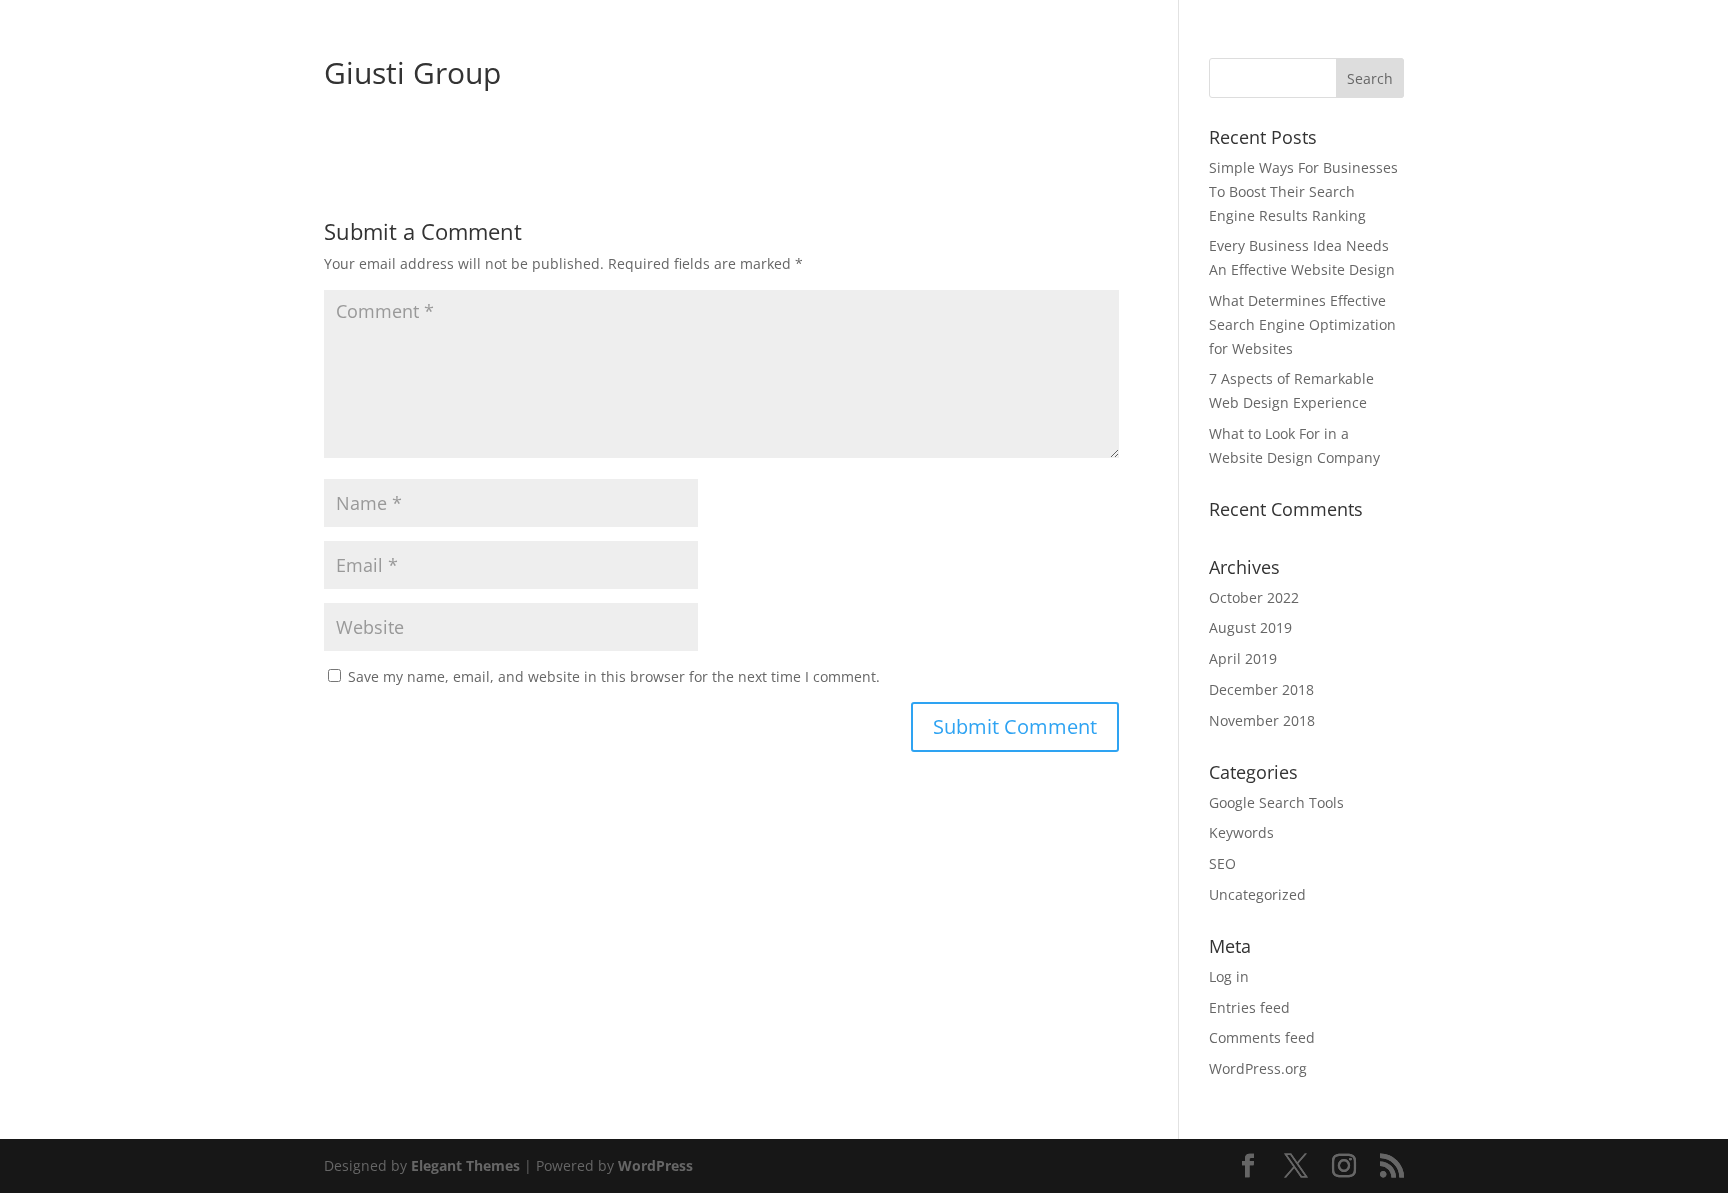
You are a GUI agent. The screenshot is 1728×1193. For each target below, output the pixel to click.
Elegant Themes (465, 1165)
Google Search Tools (1276, 802)
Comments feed (1262, 1037)
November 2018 (1262, 720)
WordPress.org (1258, 1068)
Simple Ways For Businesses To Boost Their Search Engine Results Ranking (1303, 191)
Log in (1229, 976)
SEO (1222, 863)
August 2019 (1250, 627)
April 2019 (1243, 658)
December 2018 (1261, 689)
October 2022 (1254, 597)
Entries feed (1249, 1007)
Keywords (1241, 832)
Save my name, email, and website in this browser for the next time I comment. (614, 676)
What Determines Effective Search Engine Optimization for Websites (1302, 324)
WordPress (655, 1165)
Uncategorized (1257, 894)
